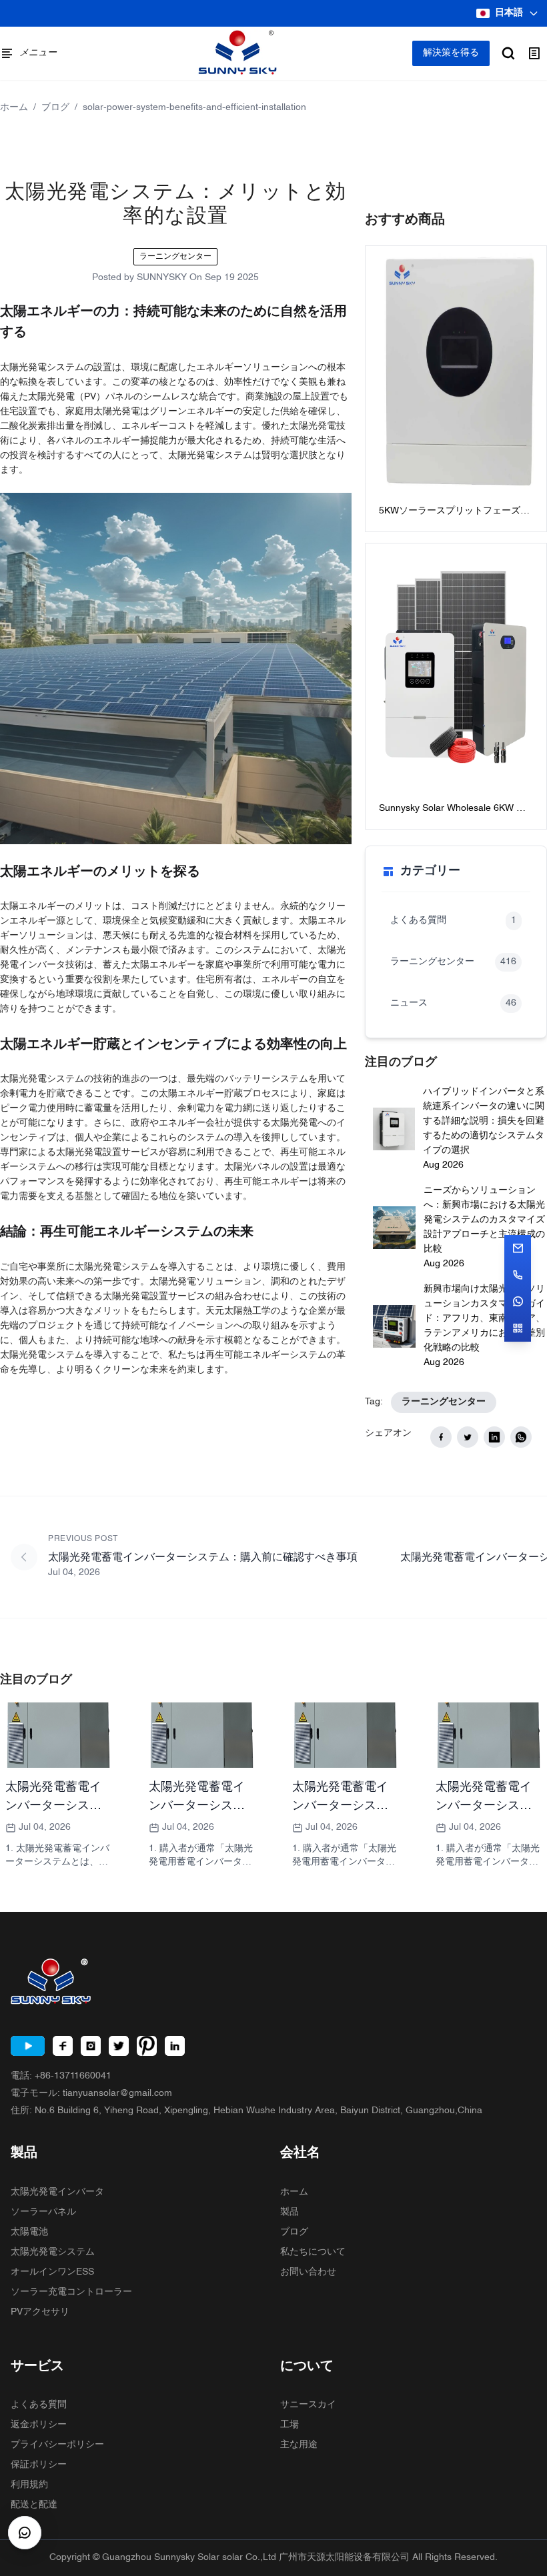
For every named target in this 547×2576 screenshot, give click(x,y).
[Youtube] (28, 2046)
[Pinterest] (147, 2046)
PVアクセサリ (40, 2312)
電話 (61, 2076)
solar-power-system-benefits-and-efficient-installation (194, 108)
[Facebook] (63, 2046)
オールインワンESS (52, 2272)
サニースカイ (308, 2405)
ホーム (14, 108)
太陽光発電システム (53, 2252)
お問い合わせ (308, 2272)
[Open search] (508, 53)
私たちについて (313, 2252)
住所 (246, 2111)
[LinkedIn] (175, 2046)
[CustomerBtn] (25, 2533)
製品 (290, 2212)
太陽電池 (29, 2232)
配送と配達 (34, 2505)
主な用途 (299, 2445)
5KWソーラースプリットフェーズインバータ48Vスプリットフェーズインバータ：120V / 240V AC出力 (454, 512)
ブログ (55, 108)
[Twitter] (119, 2046)
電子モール (91, 2094)
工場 (290, 2425)
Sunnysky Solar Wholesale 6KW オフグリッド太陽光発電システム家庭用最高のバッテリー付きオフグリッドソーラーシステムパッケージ (454, 810)
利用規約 (29, 2485)
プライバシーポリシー (57, 2445)
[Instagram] (91, 2046)
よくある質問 (39, 2405)
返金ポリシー (39, 2425)
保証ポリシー (39, 2465)
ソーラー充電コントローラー (71, 2292)
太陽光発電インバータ (57, 2192)
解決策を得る (451, 53)
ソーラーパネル (43, 2212)
